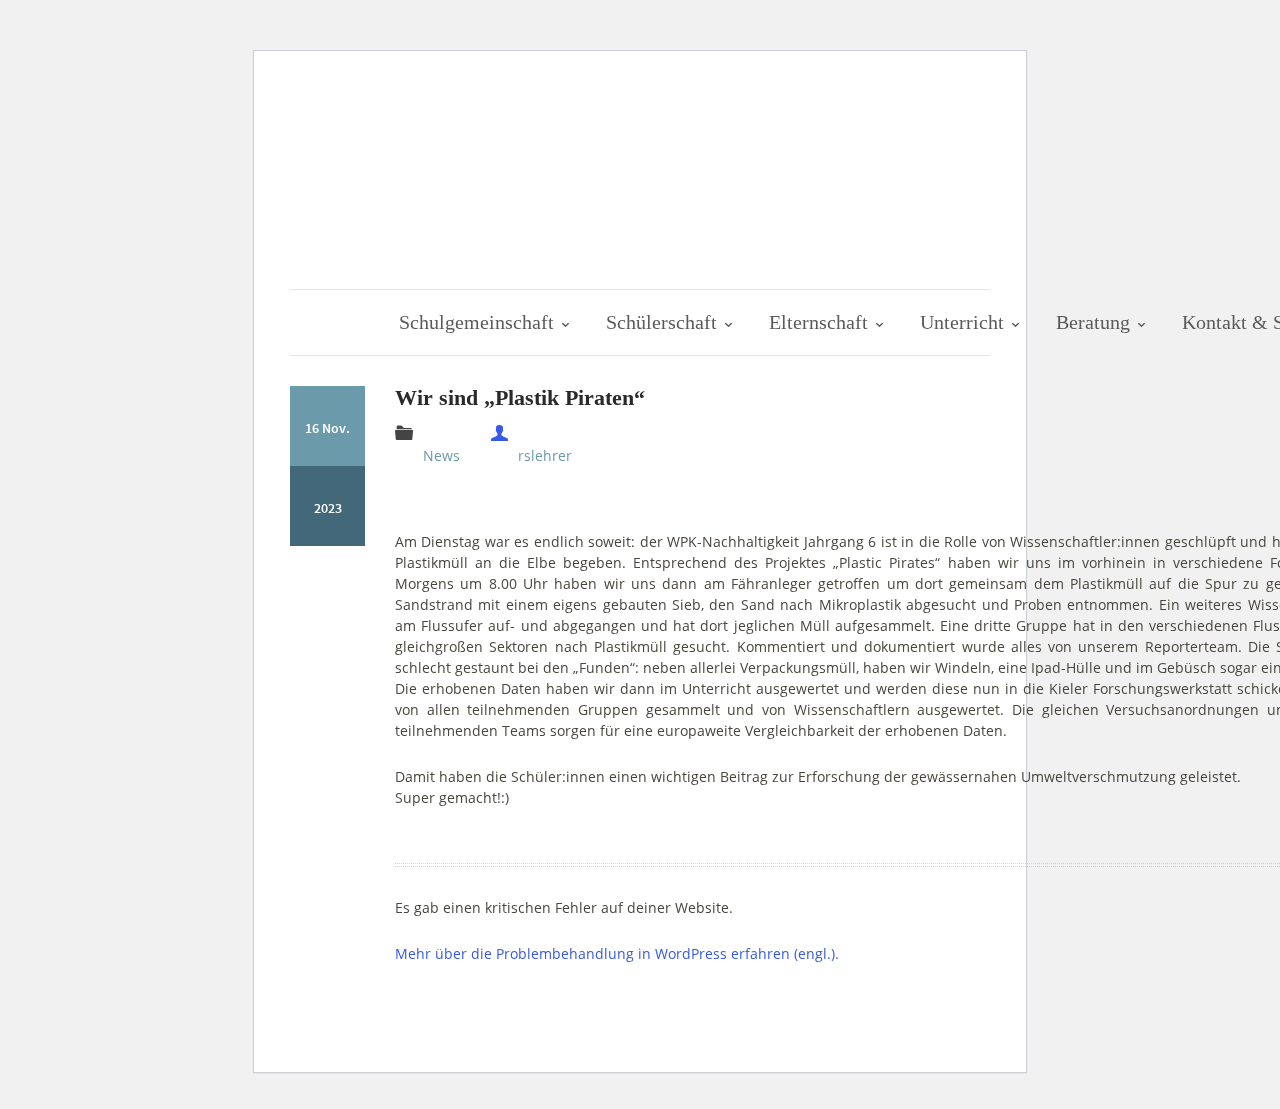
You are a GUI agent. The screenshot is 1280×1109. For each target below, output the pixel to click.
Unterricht (964, 322)
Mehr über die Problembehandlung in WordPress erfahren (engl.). (617, 953)
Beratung (1095, 322)
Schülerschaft (664, 322)
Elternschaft (821, 322)
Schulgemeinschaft (479, 322)
